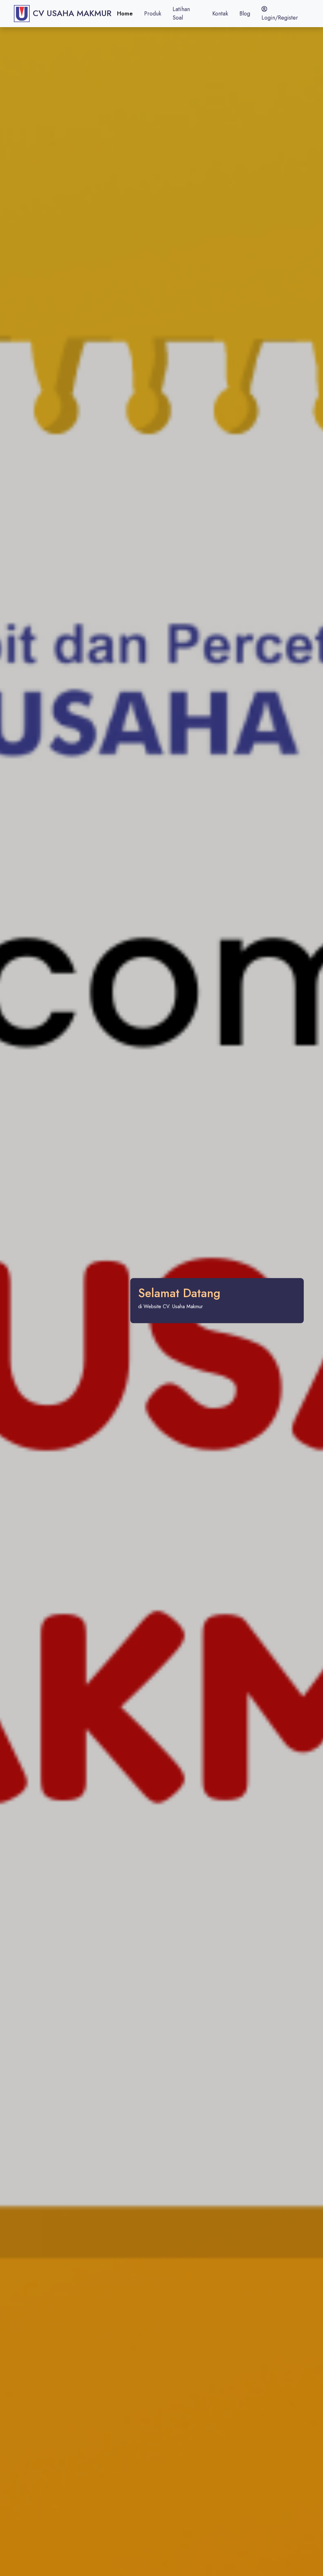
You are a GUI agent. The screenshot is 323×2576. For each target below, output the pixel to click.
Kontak (220, 14)
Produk (153, 14)
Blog (245, 14)
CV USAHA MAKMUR (72, 13)
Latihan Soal (181, 13)
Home (125, 14)
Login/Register (280, 18)
